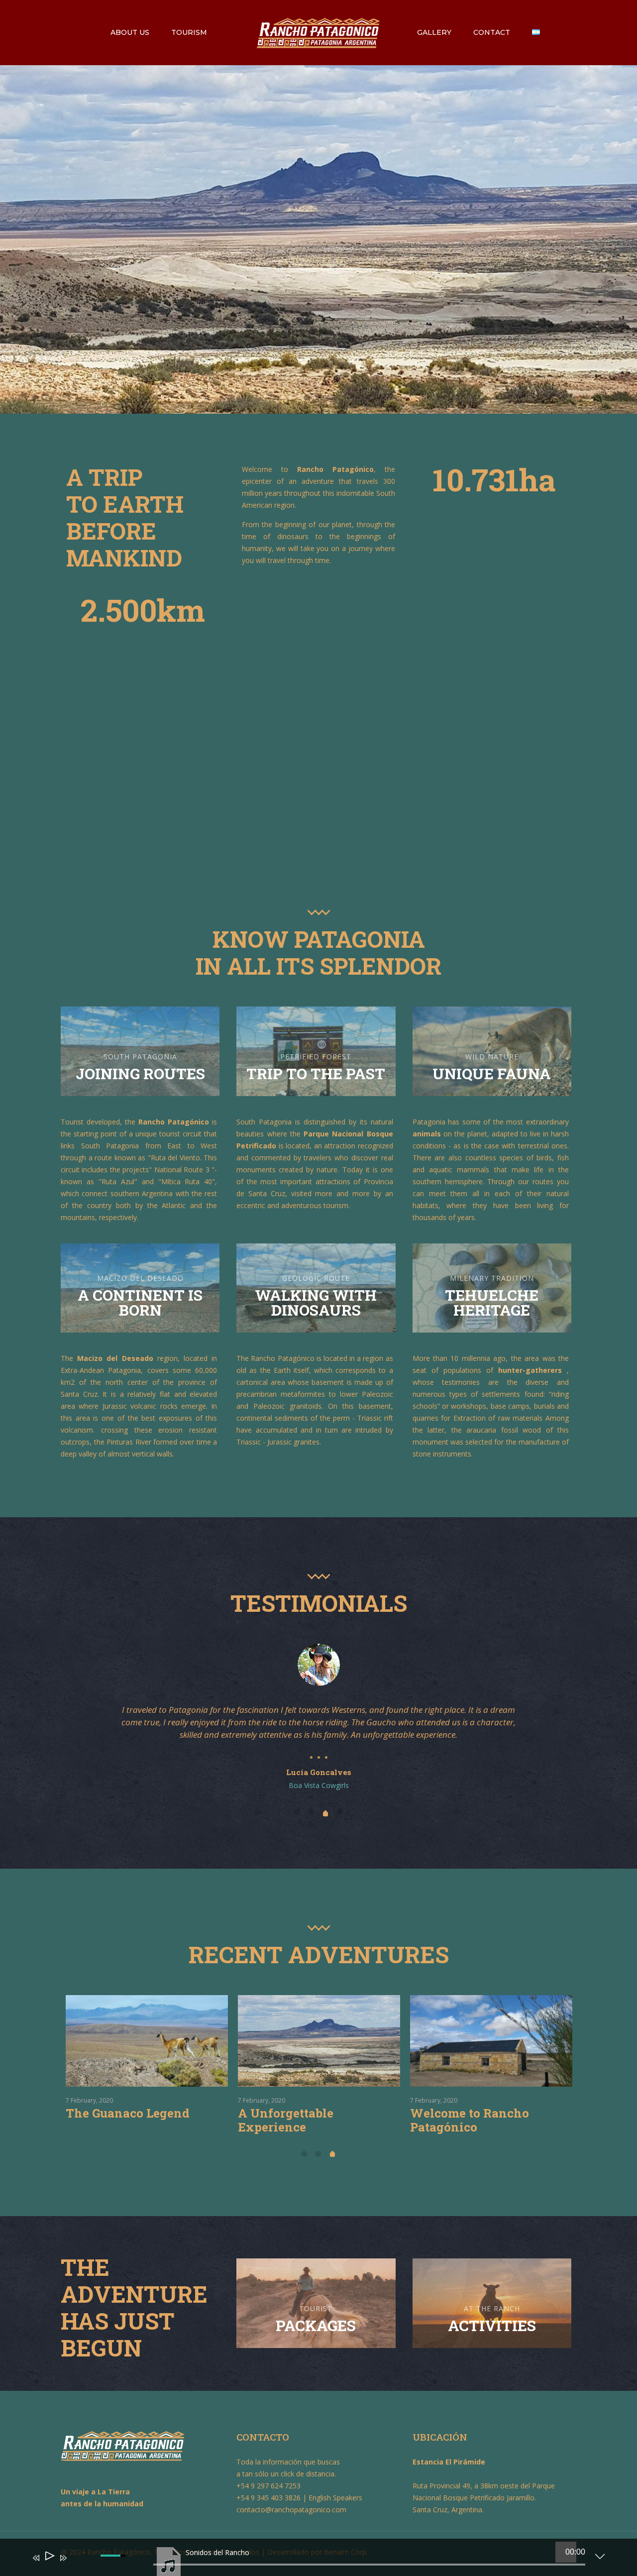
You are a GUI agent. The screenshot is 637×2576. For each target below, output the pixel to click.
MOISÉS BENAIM (318, 1772)
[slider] (369, 2565)
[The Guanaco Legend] (319, 2041)
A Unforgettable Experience (458, 2120)
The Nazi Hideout (118, 2113)
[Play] (49, 2558)
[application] (311, 2560)
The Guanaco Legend (300, 2113)
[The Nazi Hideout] (147, 2041)
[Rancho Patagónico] (319, 32)
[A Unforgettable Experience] (491, 2041)
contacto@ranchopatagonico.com (291, 2510)
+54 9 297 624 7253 (268, 2486)
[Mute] (78, 2565)
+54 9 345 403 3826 (268, 2498)
